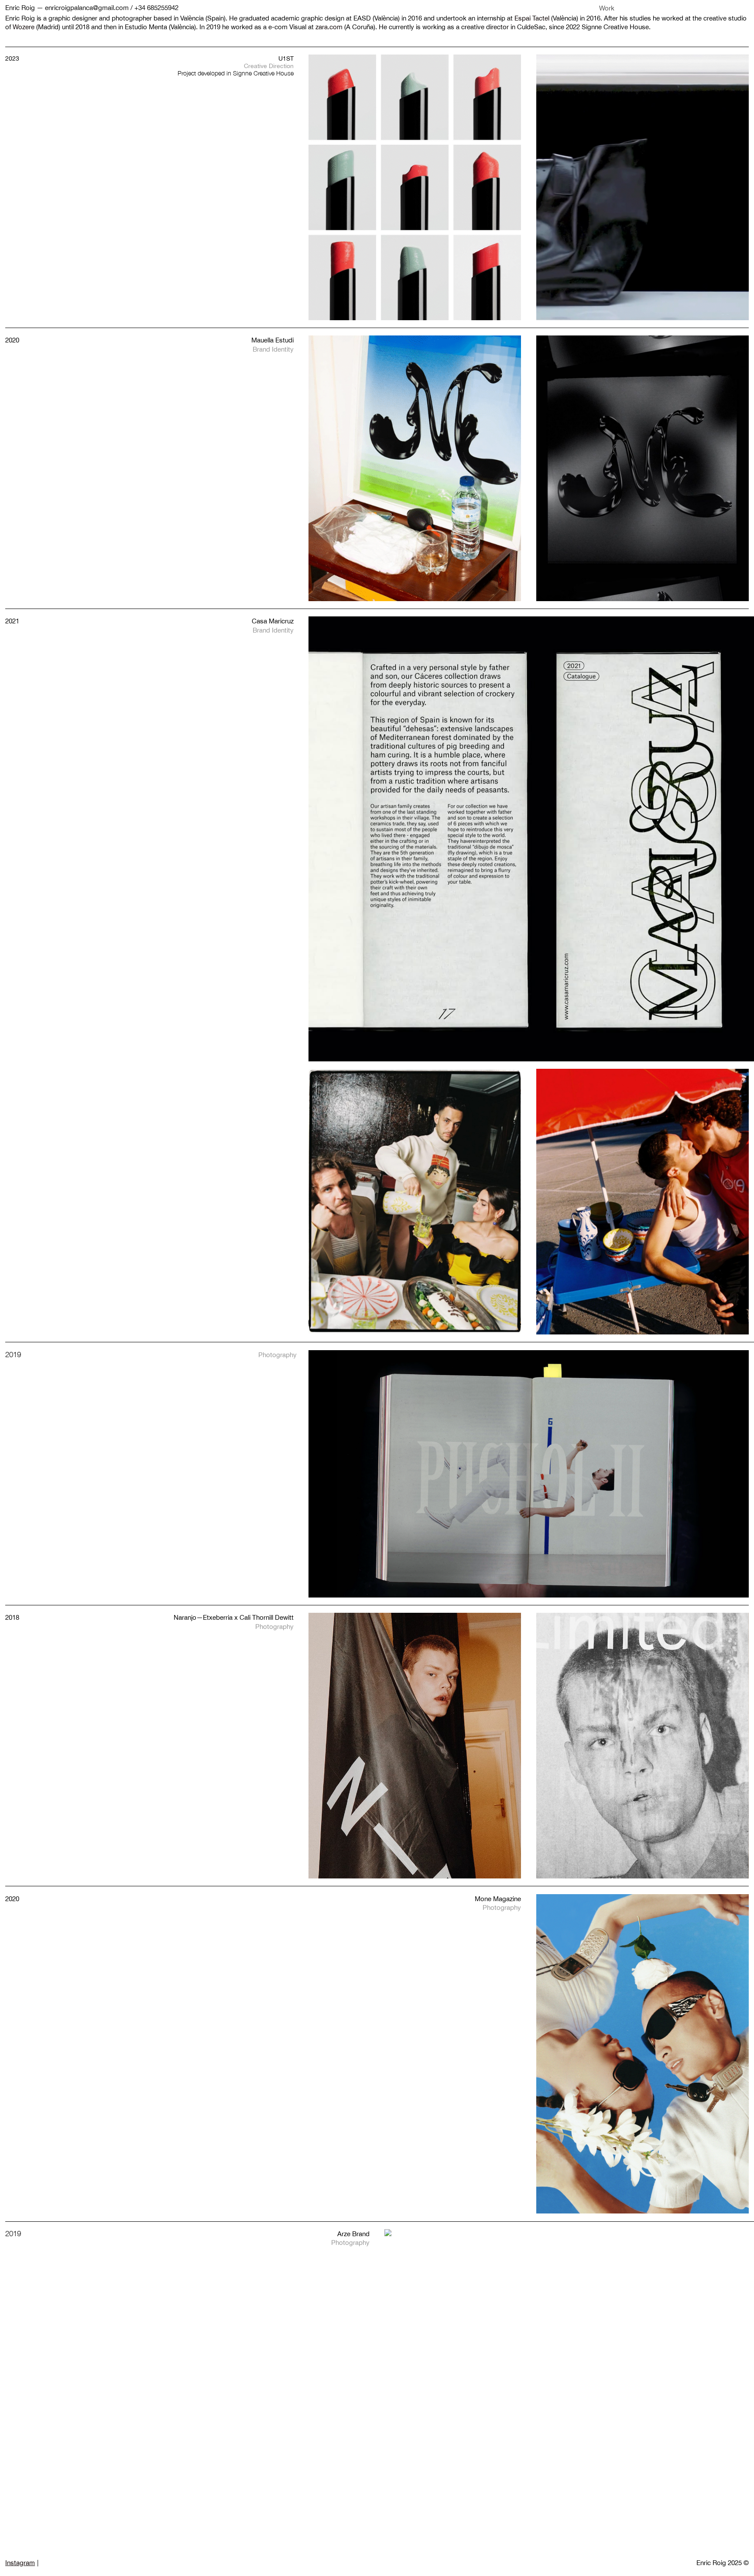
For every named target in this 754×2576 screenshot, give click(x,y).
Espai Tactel (532, 18)
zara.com (329, 27)
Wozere (24, 27)
